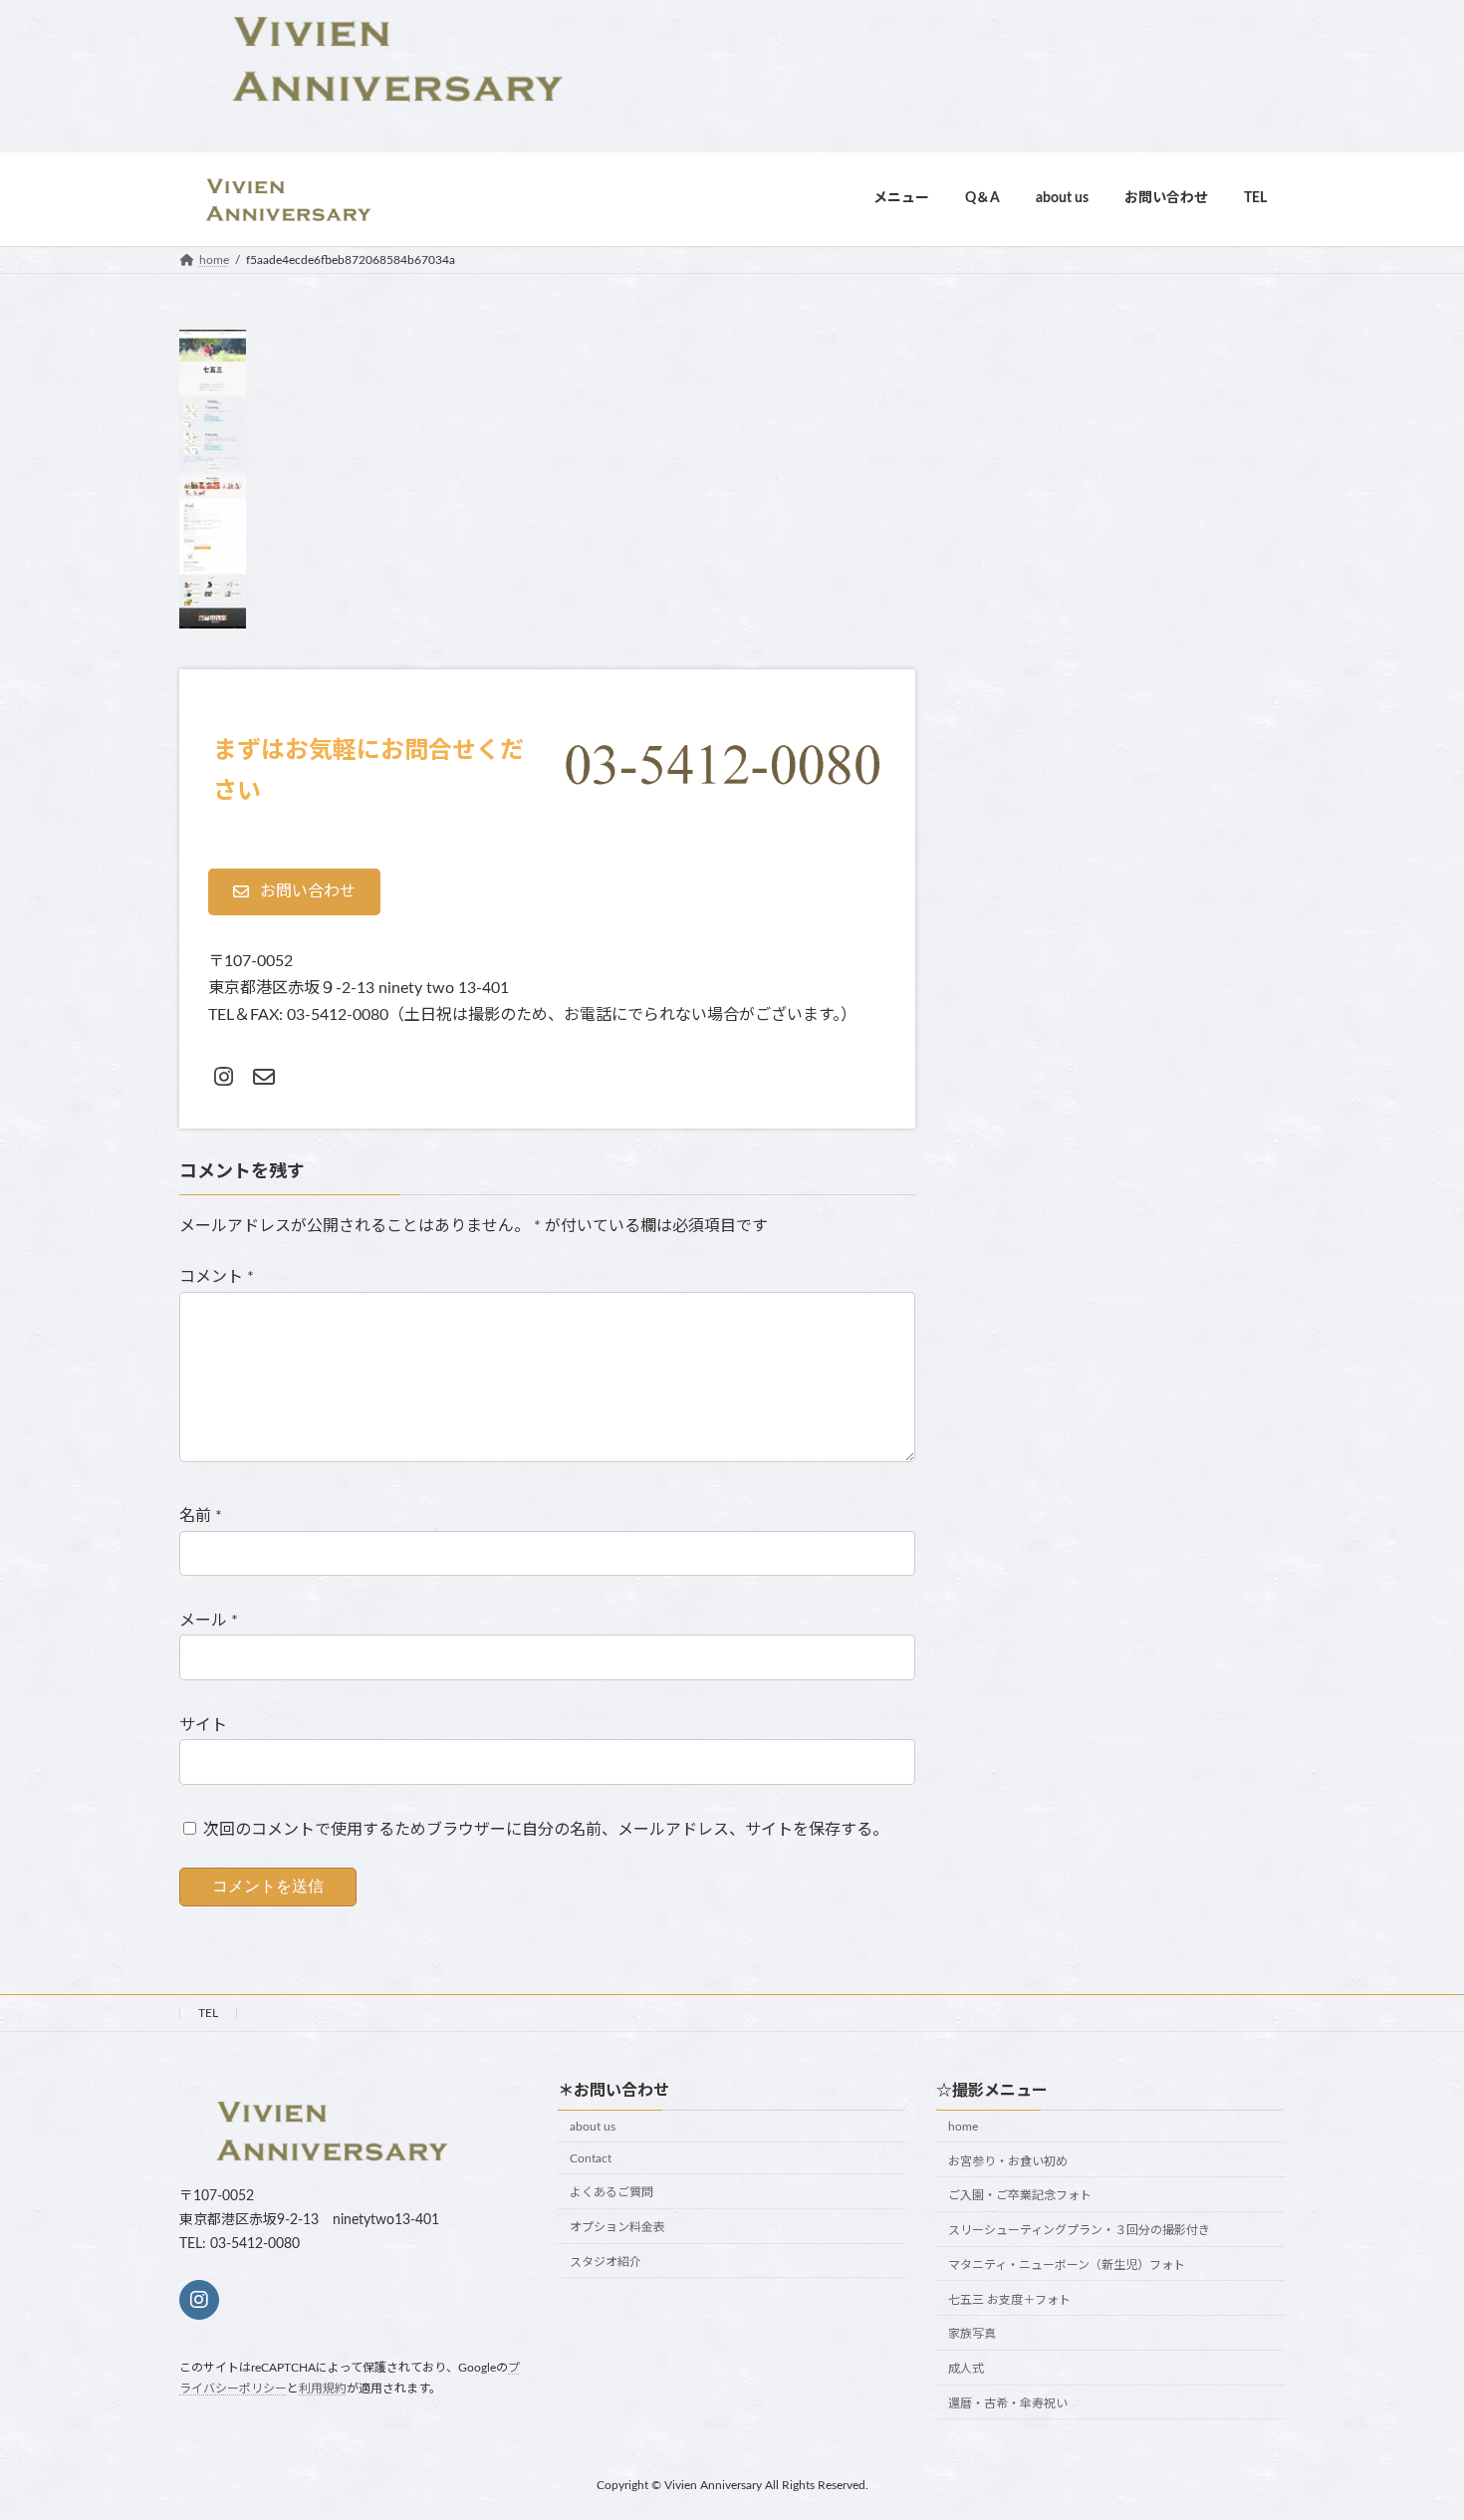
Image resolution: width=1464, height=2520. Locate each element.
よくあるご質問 (611, 2192)
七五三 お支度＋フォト (1009, 2300)
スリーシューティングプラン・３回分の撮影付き (1079, 2230)
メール (209, 1621)
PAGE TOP (1411, 2426)
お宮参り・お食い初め (1008, 2161)
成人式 (966, 2369)
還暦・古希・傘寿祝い (1008, 2403)
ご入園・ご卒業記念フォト (1020, 2195)
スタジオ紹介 (606, 2262)
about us (593, 2127)
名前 (201, 1516)
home (963, 2127)
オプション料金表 (617, 2227)
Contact (591, 2158)
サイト (203, 1725)
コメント (217, 1277)
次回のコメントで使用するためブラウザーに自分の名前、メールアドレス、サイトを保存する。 (546, 1830)
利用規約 (323, 2389)
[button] (294, 891)
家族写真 (972, 2334)
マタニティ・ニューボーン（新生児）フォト (1067, 2265)
